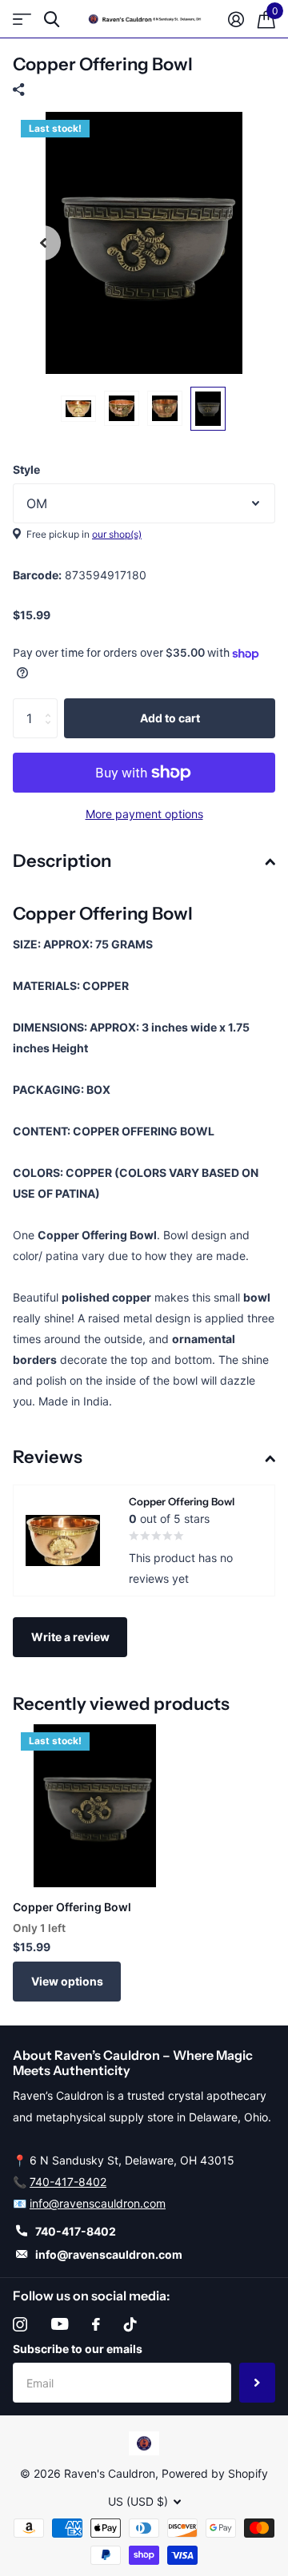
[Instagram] (20, 2324)
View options (67, 1981)
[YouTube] (60, 2324)
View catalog (22, 20)
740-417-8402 (68, 2182)
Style (26, 469)
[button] (43, 243)
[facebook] (96, 2324)
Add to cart (170, 718)
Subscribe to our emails (78, 2349)
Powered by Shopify (215, 2473)
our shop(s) (117, 534)
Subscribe (257, 2383)
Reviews (48, 1457)
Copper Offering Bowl (72, 1907)
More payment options (144, 814)
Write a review (70, 1637)
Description (62, 861)
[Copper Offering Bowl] (94, 1806)
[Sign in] (236, 19)
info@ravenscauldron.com (98, 2203)
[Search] (52, 20)
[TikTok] (130, 2324)
